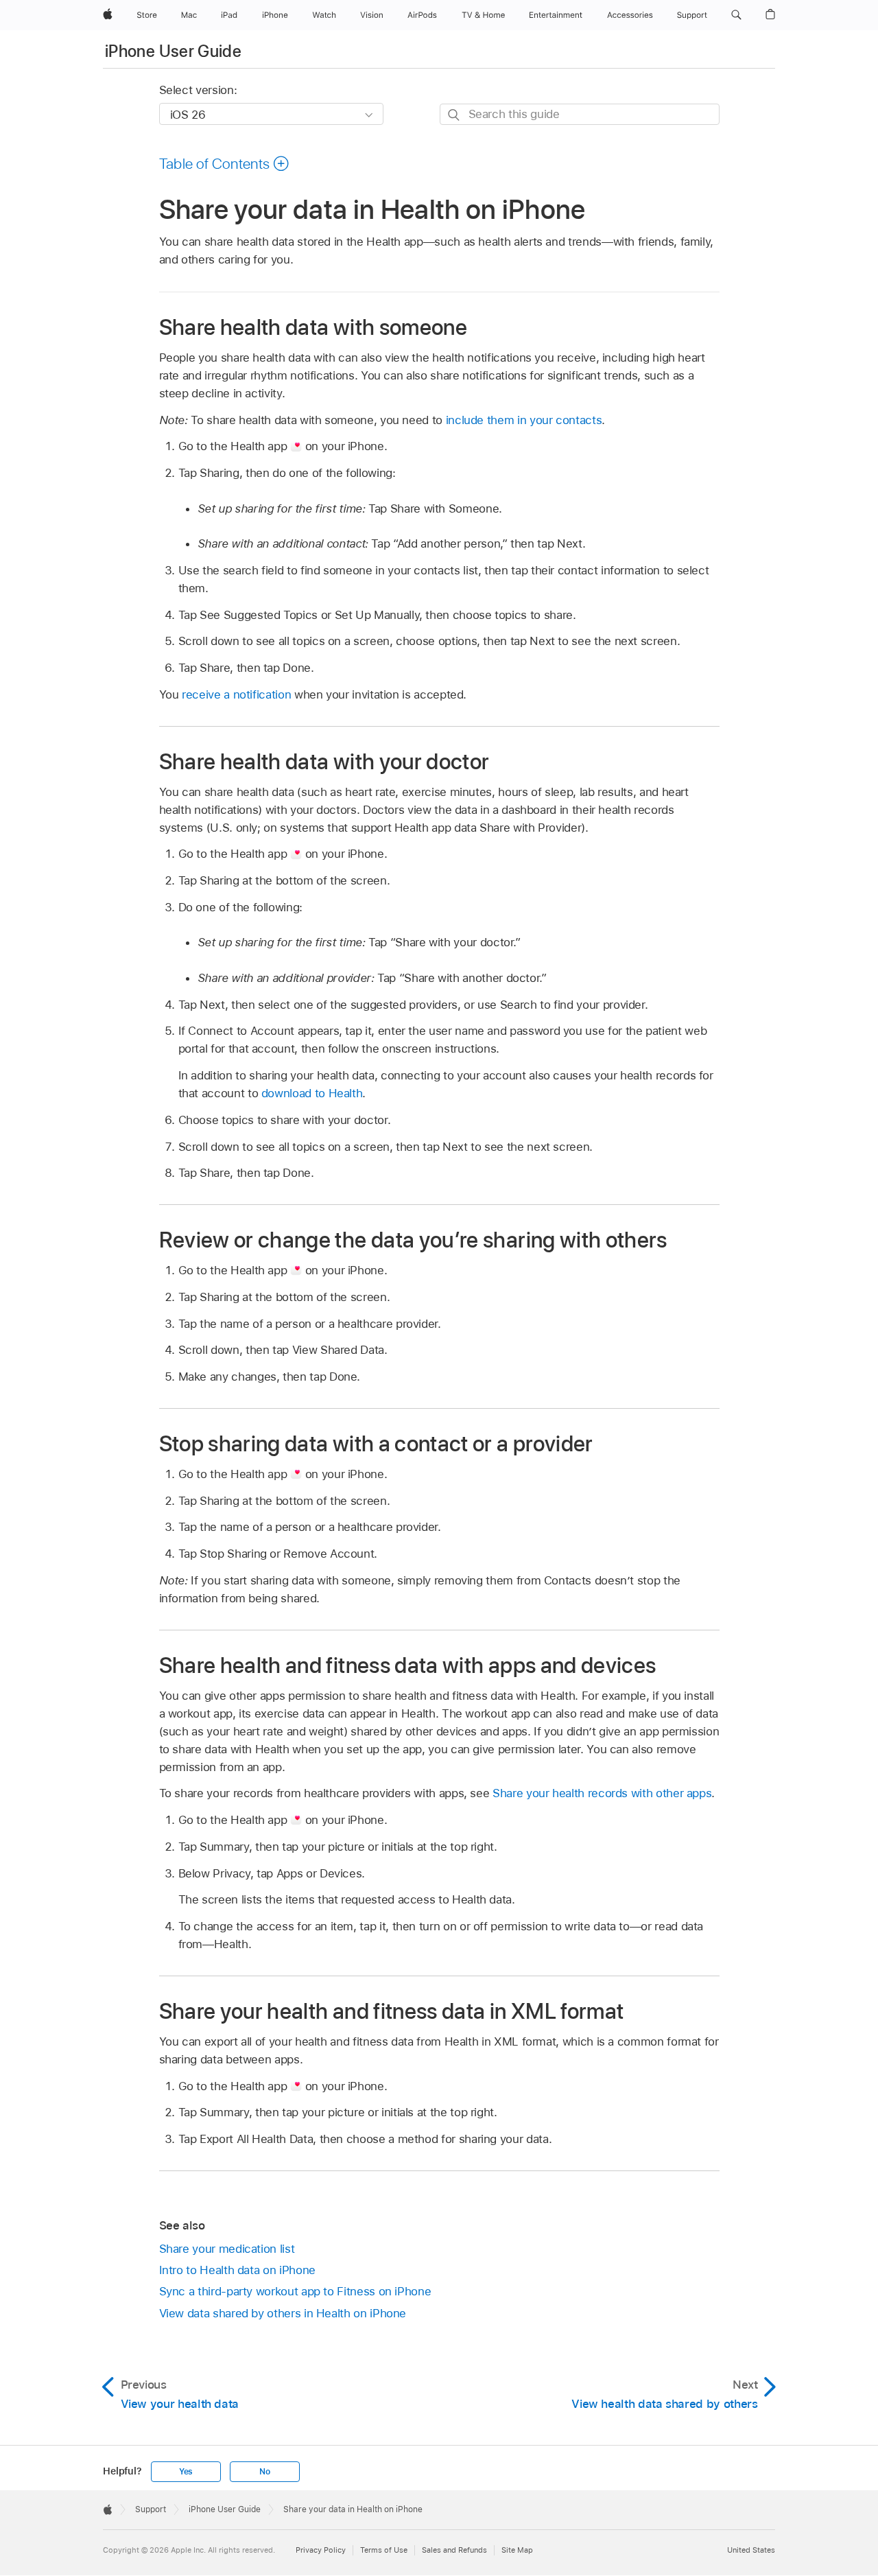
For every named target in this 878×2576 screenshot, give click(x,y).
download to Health (312, 1093)
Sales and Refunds (454, 2550)
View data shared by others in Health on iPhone (283, 2313)
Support (151, 2509)
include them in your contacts (524, 420)
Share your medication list (227, 2249)
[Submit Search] (454, 115)
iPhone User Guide (173, 51)
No (265, 2472)
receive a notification (236, 694)
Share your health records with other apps (602, 1793)
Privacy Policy (321, 2550)
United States (751, 2550)
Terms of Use (384, 2550)
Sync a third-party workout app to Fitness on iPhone (295, 2291)
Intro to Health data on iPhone (237, 2270)
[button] (736, 15)
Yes (186, 2472)
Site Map (517, 2550)
